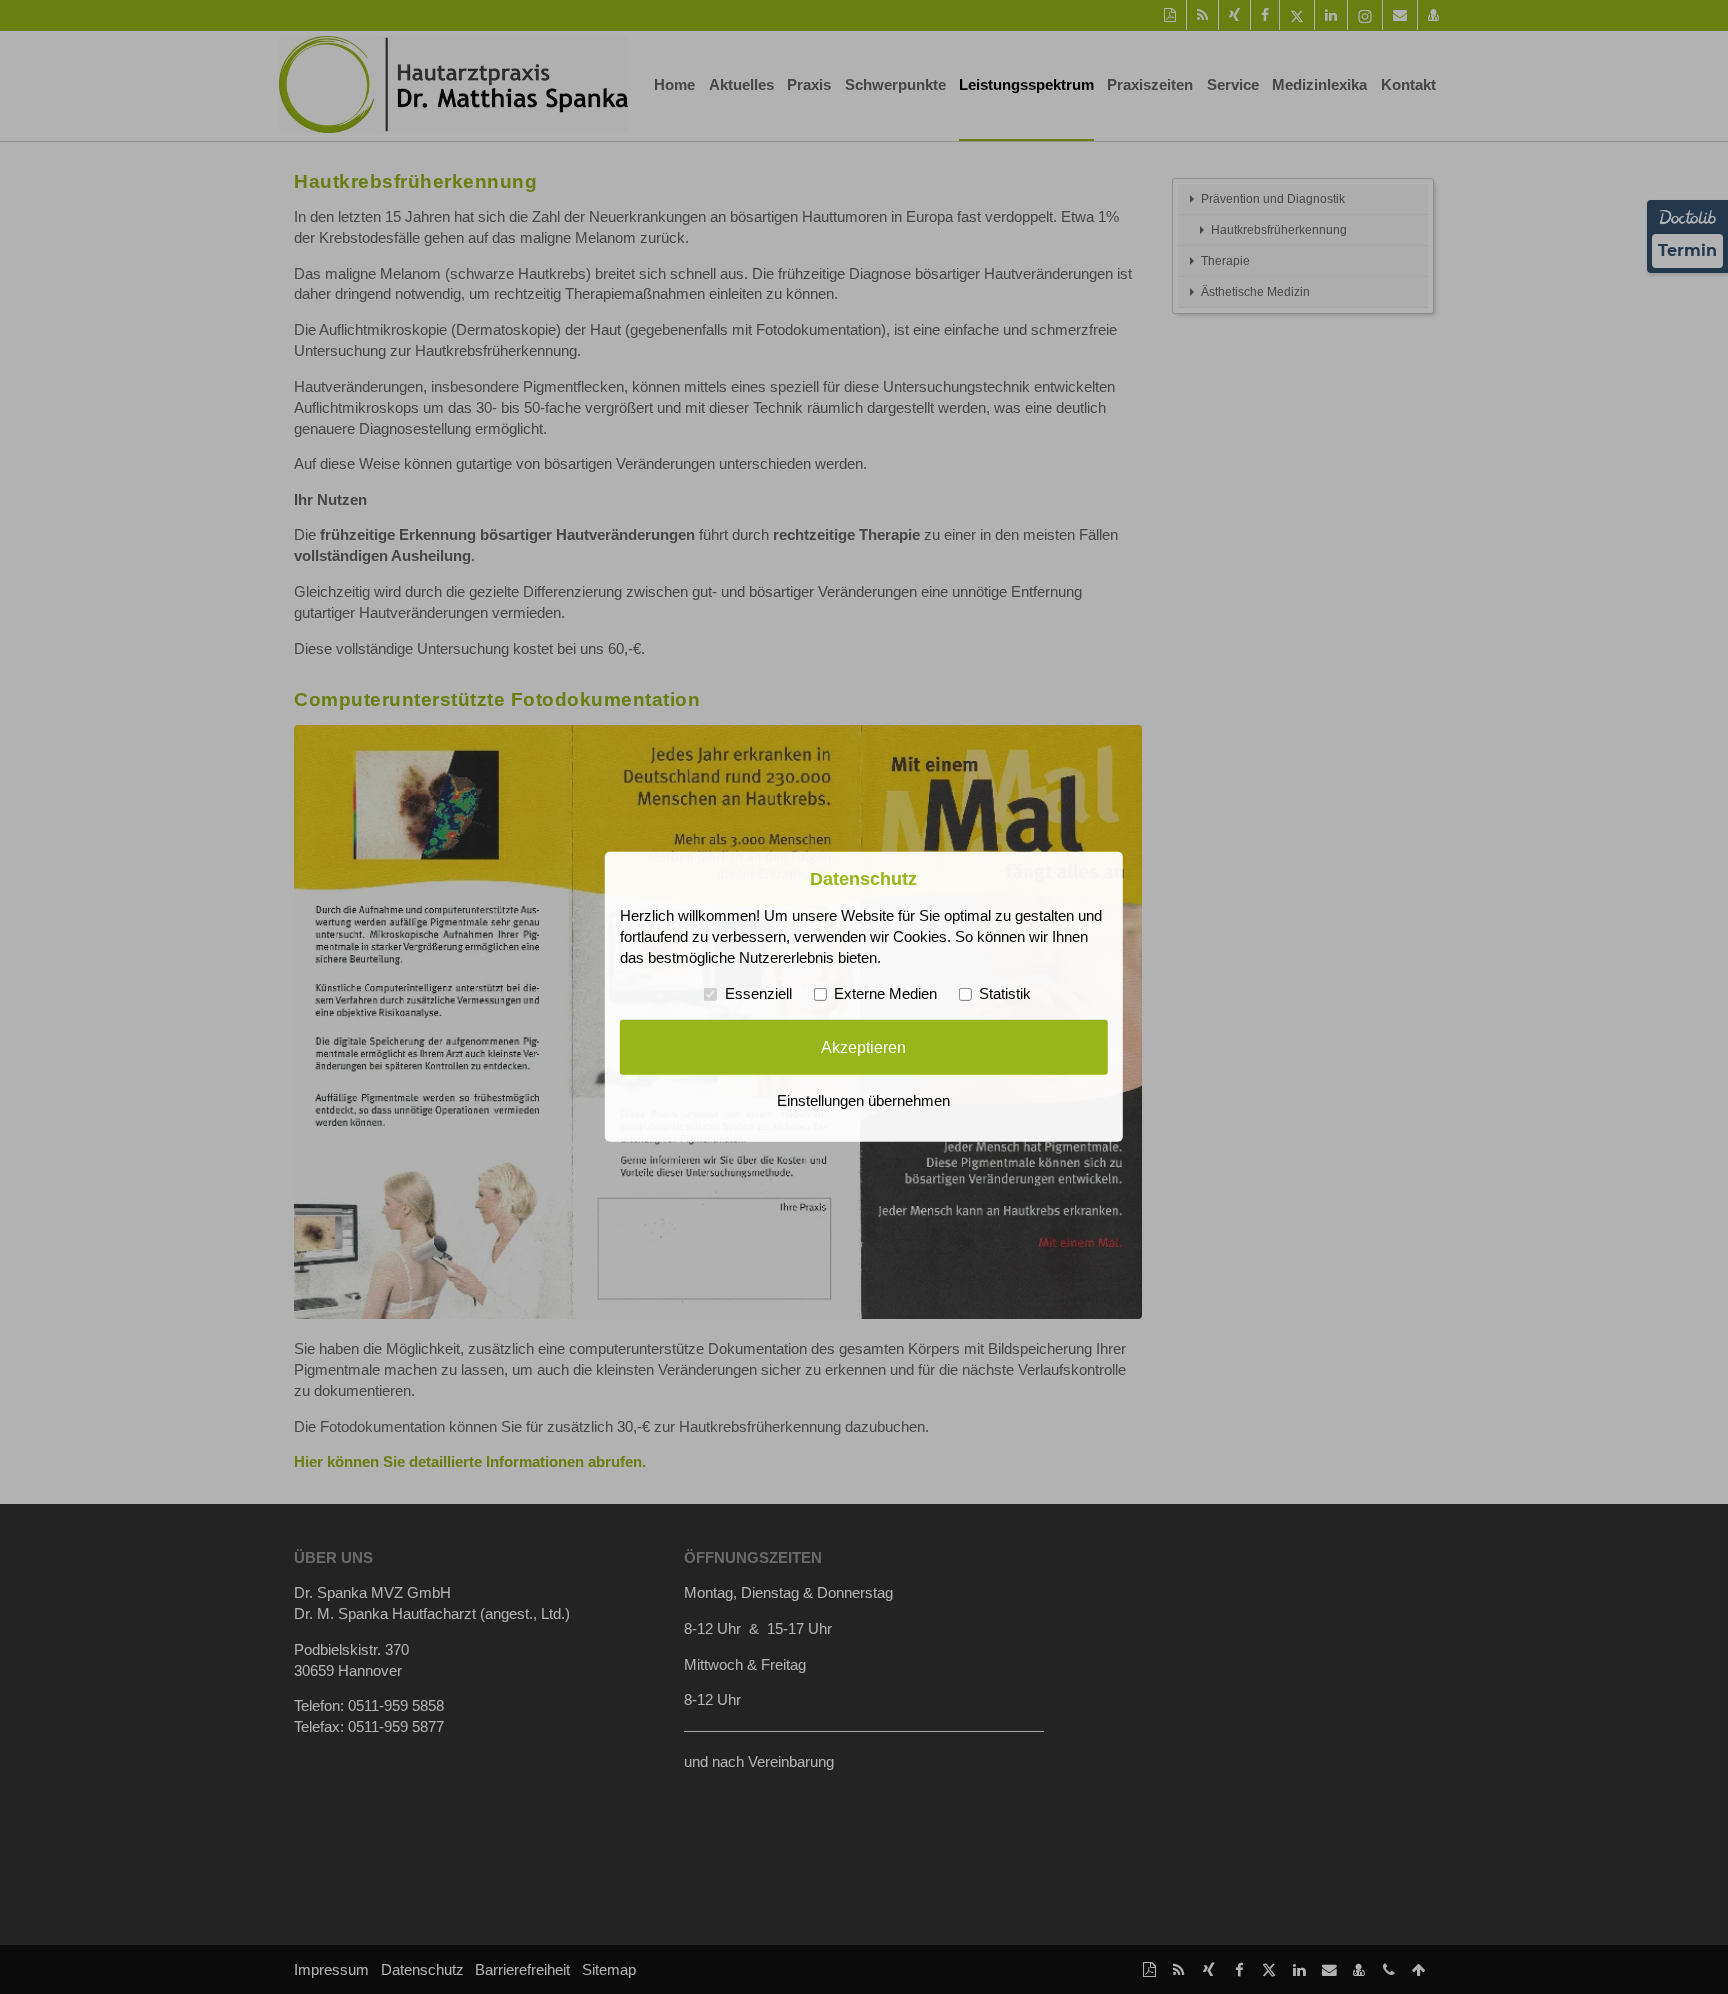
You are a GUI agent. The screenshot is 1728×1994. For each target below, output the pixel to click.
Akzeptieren (863, 1047)
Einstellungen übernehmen (863, 1101)
